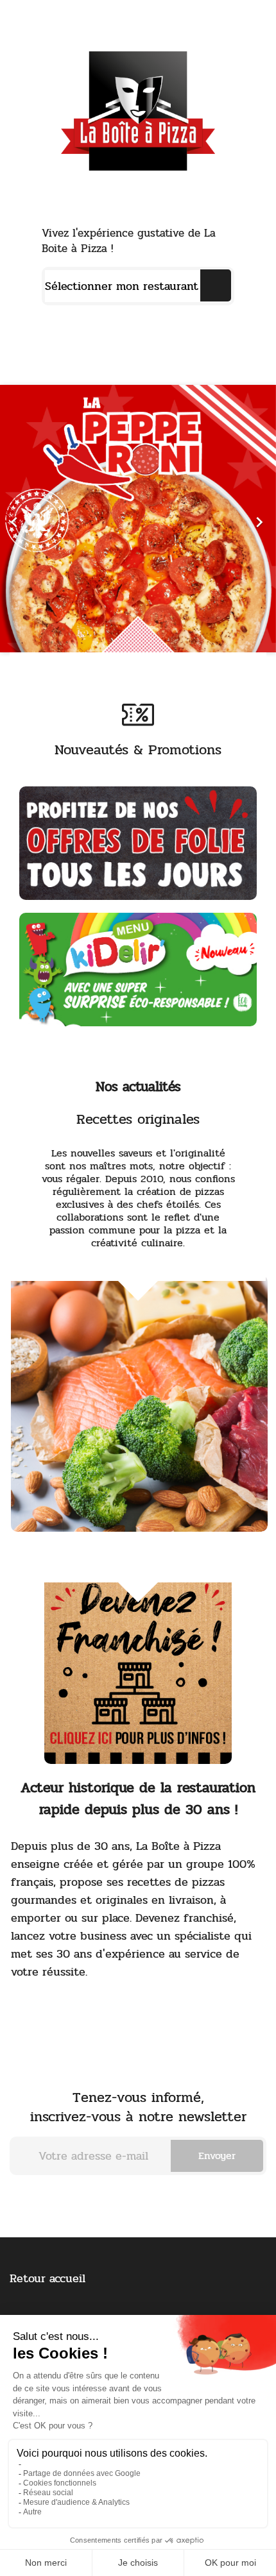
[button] (21, 519)
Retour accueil (47, 2278)
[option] (138, 519)
